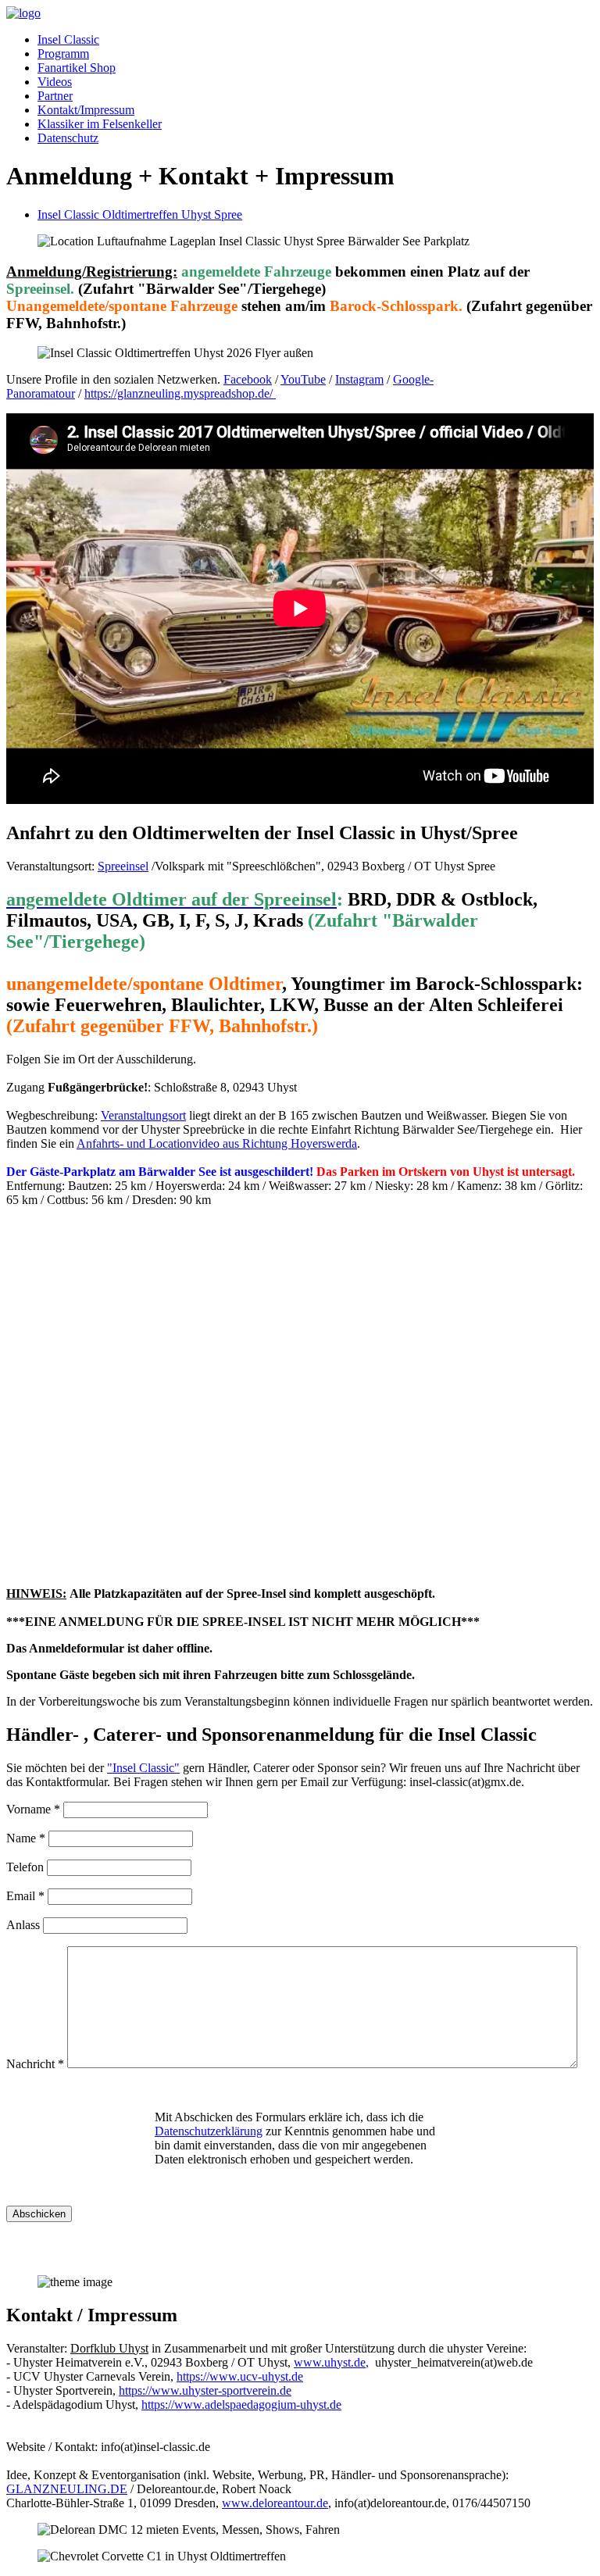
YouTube (303, 379)
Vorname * (33, 1809)
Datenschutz (68, 138)
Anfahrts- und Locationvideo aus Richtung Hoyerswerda (217, 1143)
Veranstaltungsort (143, 1115)
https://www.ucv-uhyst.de (240, 2376)
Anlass (23, 1925)
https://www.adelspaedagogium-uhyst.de (241, 2405)
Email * (25, 1896)
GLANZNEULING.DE (67, 2489)
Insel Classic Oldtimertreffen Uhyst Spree (140, 214)
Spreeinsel (123, 866)
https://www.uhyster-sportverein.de (205, 2390)
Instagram (359, 379)
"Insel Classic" (143, 1768)
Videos (55, 82)
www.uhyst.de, (331, 2362)
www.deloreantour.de (275, 2503)
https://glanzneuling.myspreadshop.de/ (180, 393)
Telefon (25, 1867)
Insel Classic (68, 39)
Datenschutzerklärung (209, 2131)
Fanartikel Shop (77, 68)
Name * (26, 1838)
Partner (55, 96)
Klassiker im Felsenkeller (100, 124)
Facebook (248, 379)
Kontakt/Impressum (86, 110)
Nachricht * (35, 2064)
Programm (63, 54)
